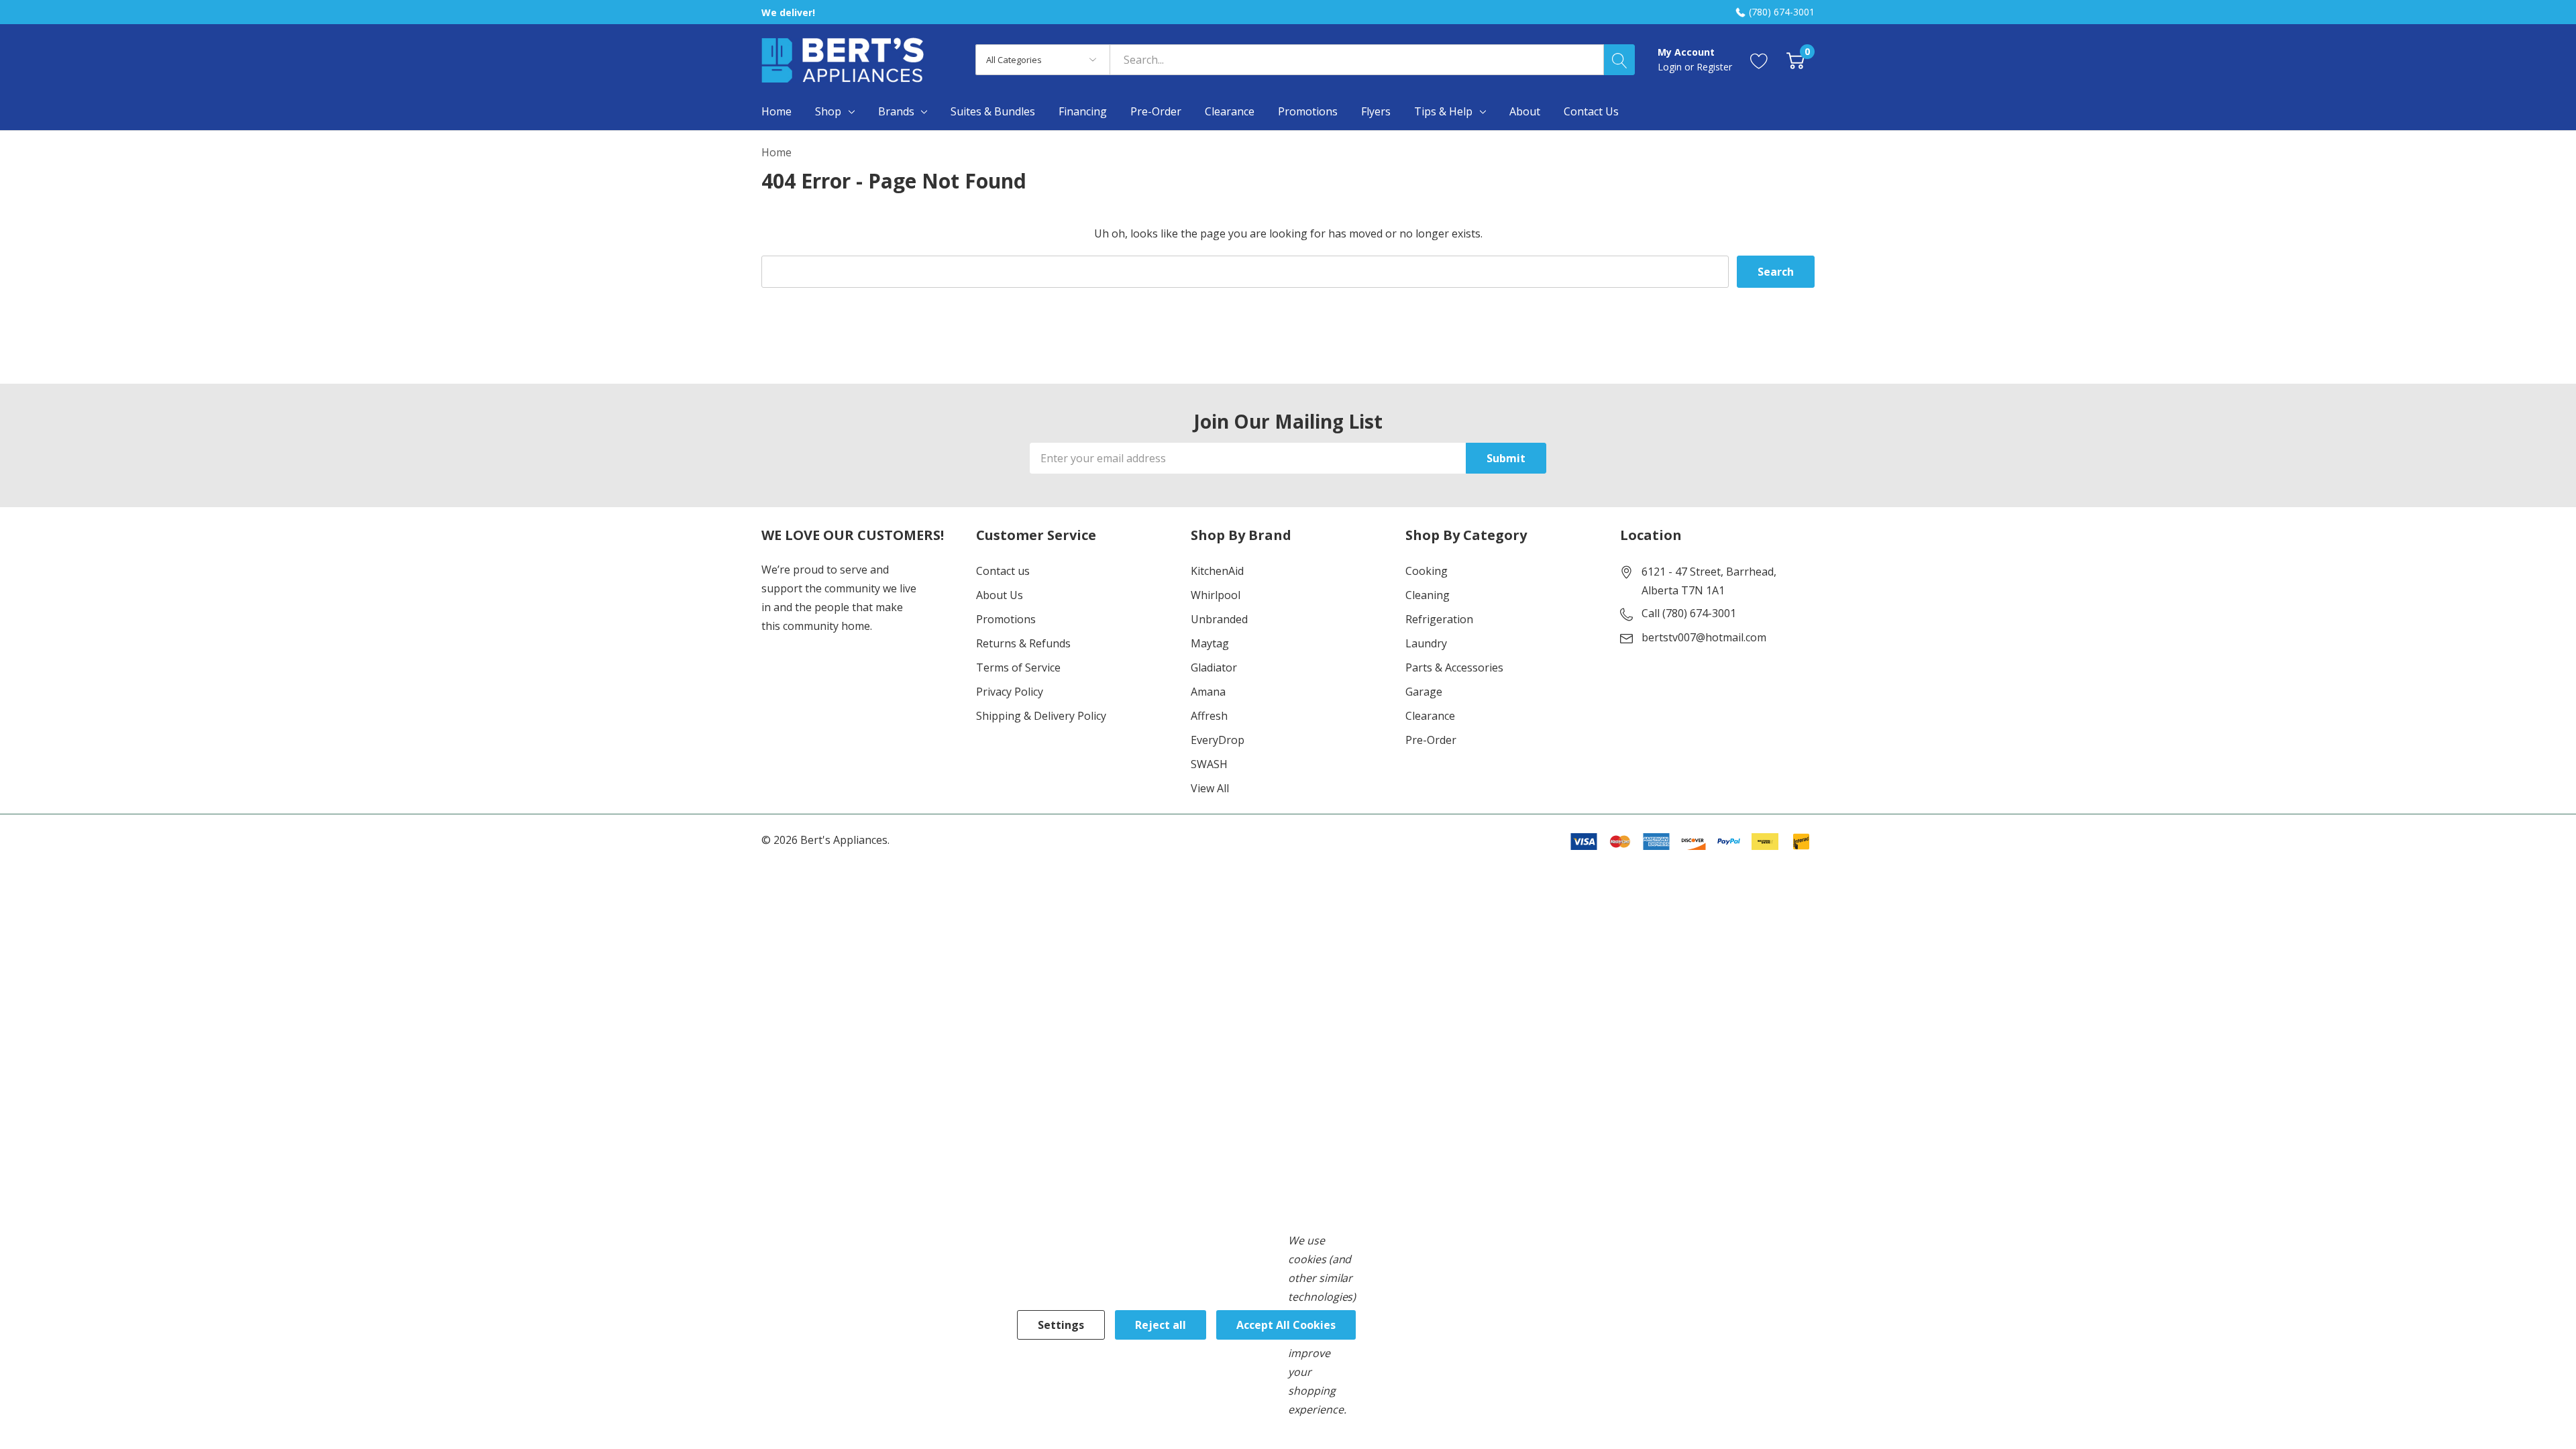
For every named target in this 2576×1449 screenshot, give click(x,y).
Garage (1424, 692)
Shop (828, 111)
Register (1714, 67)
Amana (1208, 692)
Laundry (1426, 643)
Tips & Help (1443, 111)
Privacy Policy (1010, 692)
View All (1210, 788)
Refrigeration (1439, 619)
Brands (896, 111)
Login (1671, 67)
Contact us (1003, 571)
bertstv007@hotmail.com (1704, 637)
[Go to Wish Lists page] (1759, 60)
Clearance (1430, 716)
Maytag (1210, 643)
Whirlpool (1216, 595)
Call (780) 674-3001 (1689, 613)
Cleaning (1428, 595)
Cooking (1427, 571)
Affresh (1209, 716)
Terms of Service (1018, 667)
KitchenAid (1217, 571)
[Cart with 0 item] (1795, 60)
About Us (1000, 595)
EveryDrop (1218, 740)
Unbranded (1219, 619)
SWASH (1209, 764)
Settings (1061, 1325)
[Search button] (1619, 60)
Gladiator (1214, 667)
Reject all (1161, 1325)
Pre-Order (1431, 740)
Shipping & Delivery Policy (1041, 716)
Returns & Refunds (1023, 643)
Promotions (1006, 619)
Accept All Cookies (1286, 1325)
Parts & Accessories (1454, 667)
